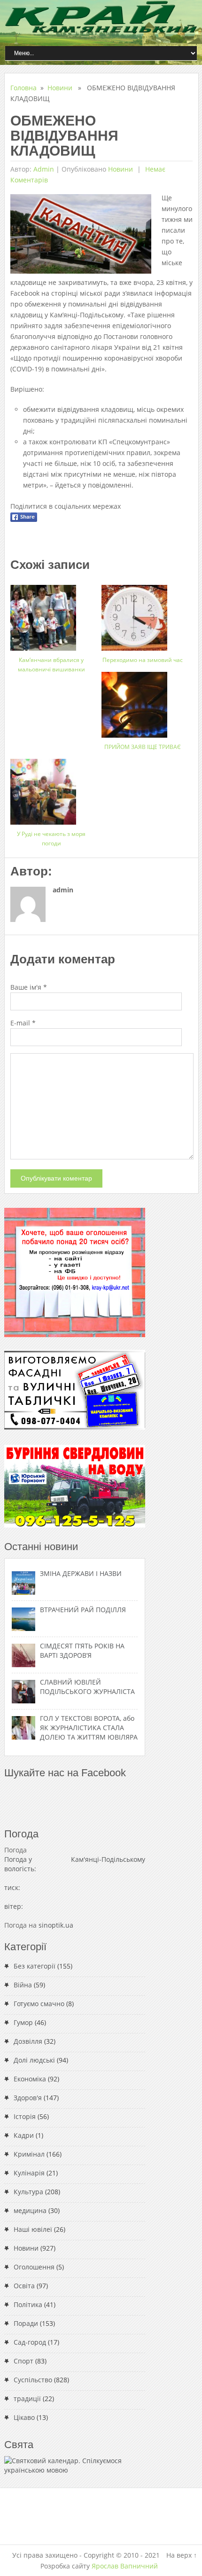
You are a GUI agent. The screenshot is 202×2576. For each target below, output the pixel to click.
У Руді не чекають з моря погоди (51, 839)
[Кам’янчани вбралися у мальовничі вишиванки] (51, 614)
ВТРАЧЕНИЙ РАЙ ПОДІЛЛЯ (83, 1610)
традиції (27, 2399)
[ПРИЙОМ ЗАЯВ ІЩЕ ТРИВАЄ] (143, 701)
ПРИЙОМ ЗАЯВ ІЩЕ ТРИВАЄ (143, 747)
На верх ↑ (182, 2555)
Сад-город (30, 2342)
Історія (25, 2116)
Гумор (23, 2022)
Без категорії (35, 1966)
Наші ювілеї (33, 2229)
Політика (28, 2304)
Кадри (24, 2135)
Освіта (24, 2286)
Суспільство (33, 2380)
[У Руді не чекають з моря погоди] (51, 788)
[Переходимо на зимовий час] (143, 614)
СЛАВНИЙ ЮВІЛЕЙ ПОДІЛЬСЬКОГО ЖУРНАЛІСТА (87, 1687)
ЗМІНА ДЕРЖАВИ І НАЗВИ (81, 1573)
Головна (23, 88)
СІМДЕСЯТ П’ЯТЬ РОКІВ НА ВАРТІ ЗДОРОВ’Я (82, 1650)
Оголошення (34, 2267)
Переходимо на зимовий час (143, 660)
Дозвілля (28, 2041)
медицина (30, 2210)
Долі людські (34, 2060)
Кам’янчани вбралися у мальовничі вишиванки (51, 665)
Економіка (30, 2079)
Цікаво (24, 2417)
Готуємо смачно (39, 2004)
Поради (26, 2323)
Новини (60, 88)
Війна (23, 1985)
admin (44, 169)
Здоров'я (28, 2098)
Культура (28, 2192)
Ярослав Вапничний (125, 2566)
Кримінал (29, 2154)
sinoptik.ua (56, 1925)
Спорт (23, 2361)
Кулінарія (29, 2173)
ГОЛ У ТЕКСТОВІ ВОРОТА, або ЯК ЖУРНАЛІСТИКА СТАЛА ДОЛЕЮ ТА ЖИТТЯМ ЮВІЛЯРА (89, 1728)
